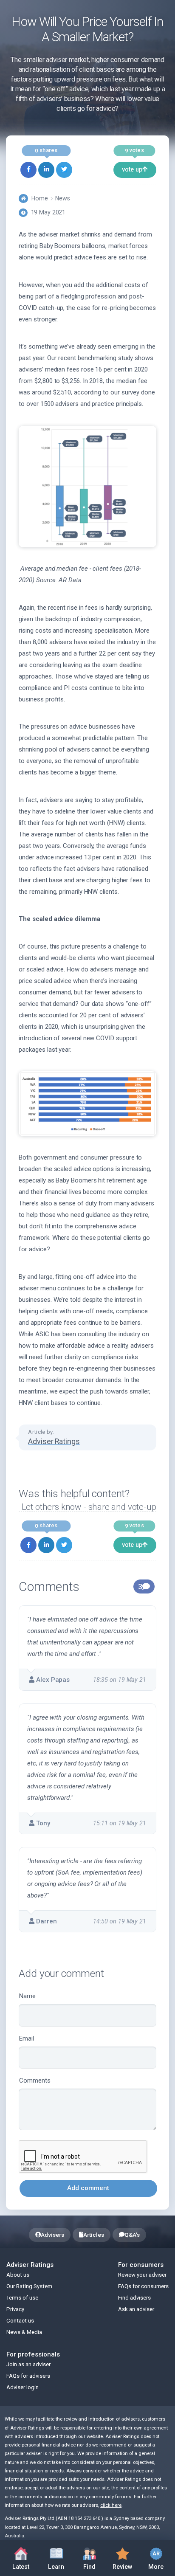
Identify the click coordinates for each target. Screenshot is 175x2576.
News (63, 198)
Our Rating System (29, 2286)
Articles (94, 2235)
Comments (35, 2081)
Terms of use (22, 2298)
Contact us (20, 2321)
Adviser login (23, 2387)
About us (18, 2275)
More (151, 2557)
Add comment (88, 2188)
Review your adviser (142, 2275)
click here (111, 2505)
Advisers (52, 2235)
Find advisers (134, 2298)
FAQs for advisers (28, 2376)
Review (119, 2557)
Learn (60, 2557)
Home (40, 198)
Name (27, 1996)
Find (95, 2557)
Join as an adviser (28, 2364)
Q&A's (132, 2235)
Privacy (15, 2309)
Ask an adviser (136, 2309)
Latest (21, 2567)
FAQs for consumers (143, 2286)
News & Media (24, 2332)
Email (27, 2038)
